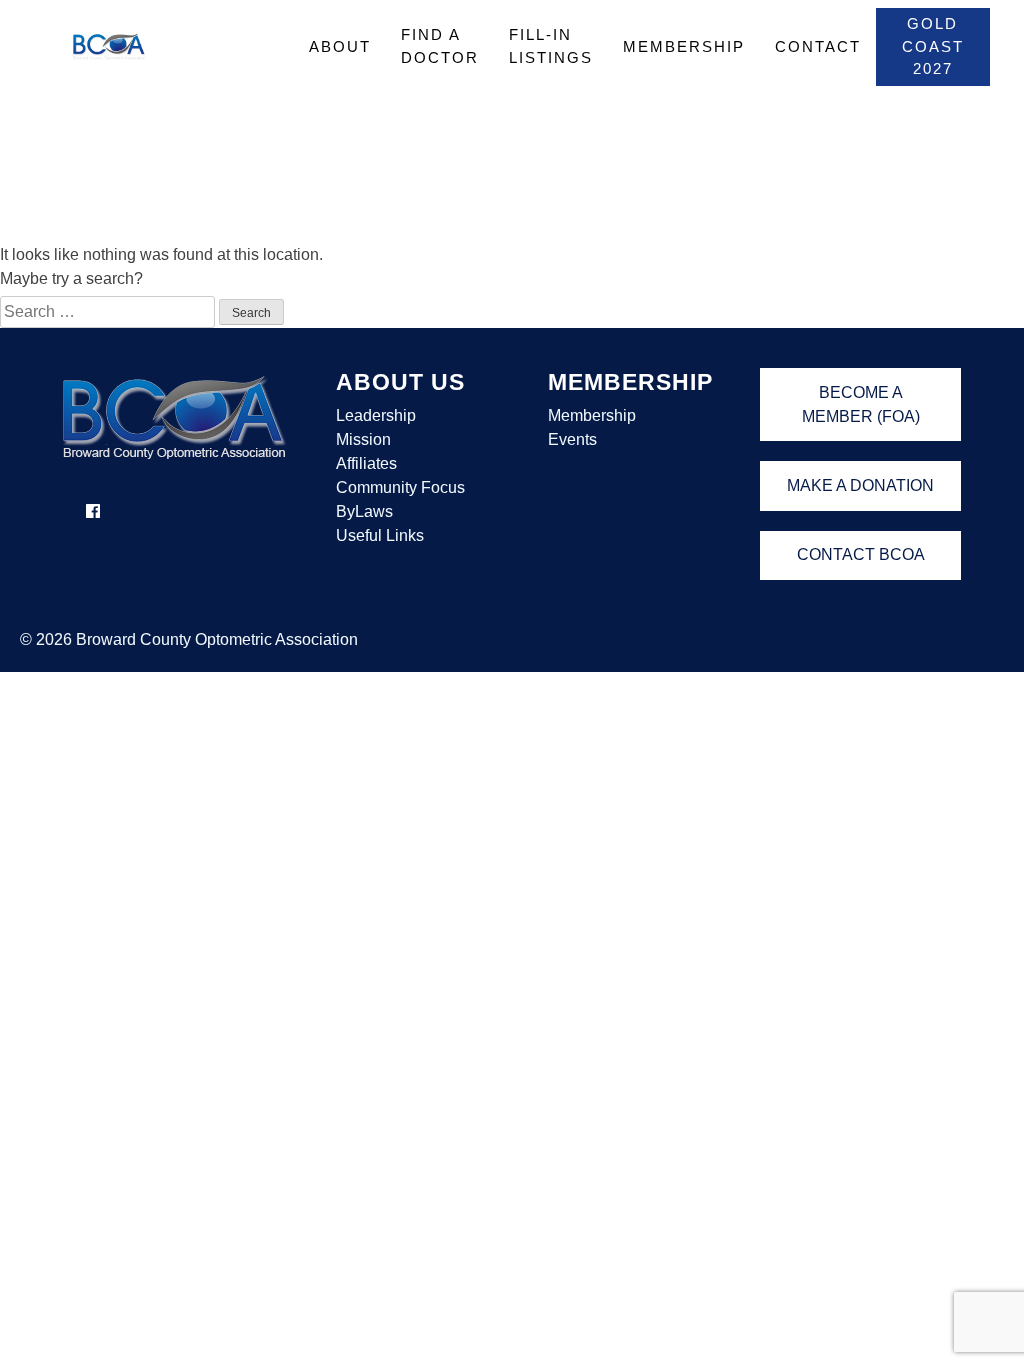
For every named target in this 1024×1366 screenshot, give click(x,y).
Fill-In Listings (551, 46)
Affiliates (366, 463)
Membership (684, 46)
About (340, 46)
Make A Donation (860, 485)
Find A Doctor (440, 46)
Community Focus (400, 487)
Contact (818, 46)
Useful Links (380, 535)
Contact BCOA (861, 554)
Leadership (376, 415)
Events (572, 439)
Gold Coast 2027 (933, 46)
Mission (363, 439)
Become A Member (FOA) (861, 404)
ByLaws (364, 511)
